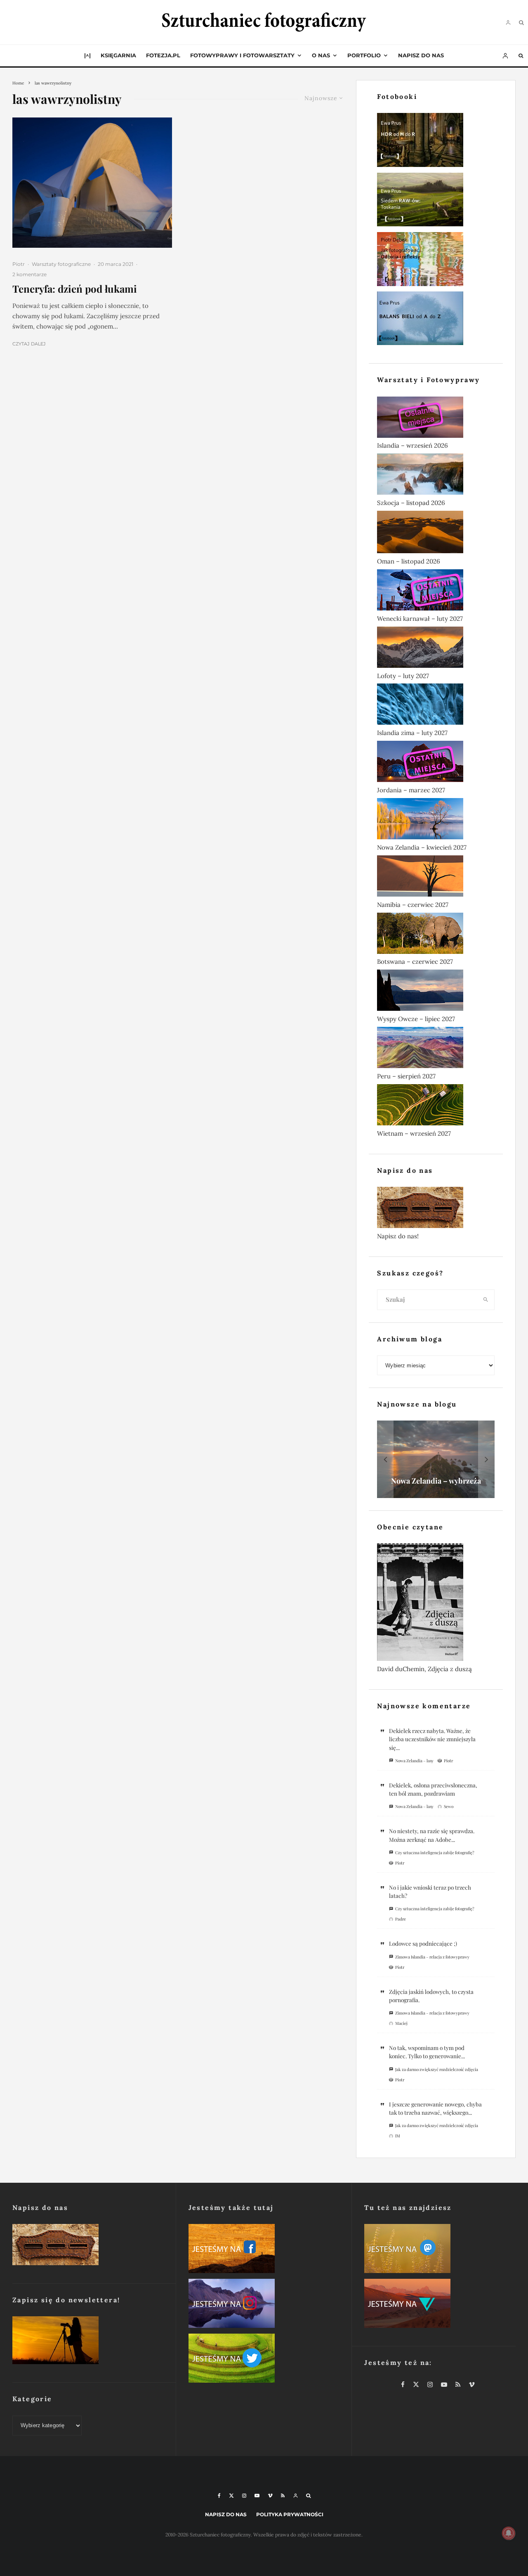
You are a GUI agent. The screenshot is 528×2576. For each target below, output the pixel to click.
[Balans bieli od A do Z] (436, 320)
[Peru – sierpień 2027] (436, 1049)
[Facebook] (219, 2496)
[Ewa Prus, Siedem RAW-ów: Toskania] (436, 201)
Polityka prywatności (290, 2514)
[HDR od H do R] (436, 142)
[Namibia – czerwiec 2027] (436, 878)
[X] (231, 2496)
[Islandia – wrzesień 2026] (436, 419)
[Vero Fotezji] (440, 2305)
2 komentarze (29, 274)
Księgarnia (118, 55)
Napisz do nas (421, 55)
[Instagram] (244, 2496)
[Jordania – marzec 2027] (436, 763)
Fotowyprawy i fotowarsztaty (242, 55)
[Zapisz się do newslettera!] (88, 2342)
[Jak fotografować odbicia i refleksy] (436, 261)
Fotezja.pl (163, 55)
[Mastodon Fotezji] (440, 2250)
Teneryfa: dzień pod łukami (75, 289)
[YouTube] (257, 2496)
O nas (321, 55)
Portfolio (364, 55)
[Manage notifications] (509, 2533)
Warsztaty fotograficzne (61, 264)
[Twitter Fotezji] (264, 2360)
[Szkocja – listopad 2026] (436, 476)
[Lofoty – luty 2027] (436, 649)
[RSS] (283, 2496)
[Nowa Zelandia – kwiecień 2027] (436, 820)
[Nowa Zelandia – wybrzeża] (436, 1459)
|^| (87, 55)
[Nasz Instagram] (264, 2305)
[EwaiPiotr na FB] (264, 2250)
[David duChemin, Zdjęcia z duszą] (436, 1604)
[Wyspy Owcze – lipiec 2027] (436, 992)
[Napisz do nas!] (436, 1209)
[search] (486, 1300)
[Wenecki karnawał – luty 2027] (436, 592)
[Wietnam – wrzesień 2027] (436, 1106)
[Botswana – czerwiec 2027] (436, 935)
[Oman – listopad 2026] (436, 534)
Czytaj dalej (29, 344)
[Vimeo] (270, 2496)
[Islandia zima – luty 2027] (436, 706)
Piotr (19, 264)
